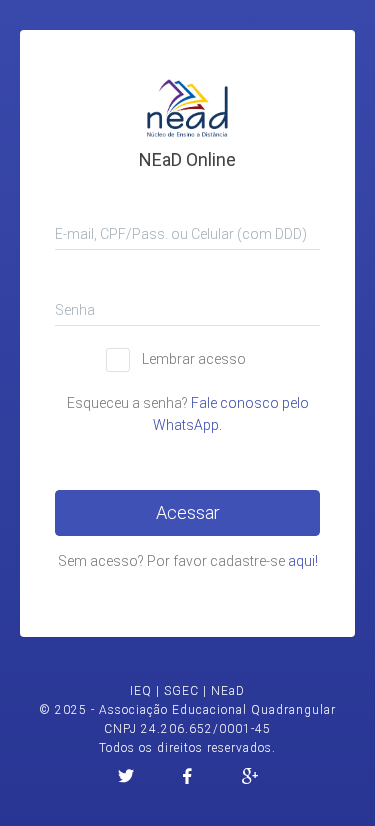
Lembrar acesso (194, 359)
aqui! (303, 561)
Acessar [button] (188, 512)
